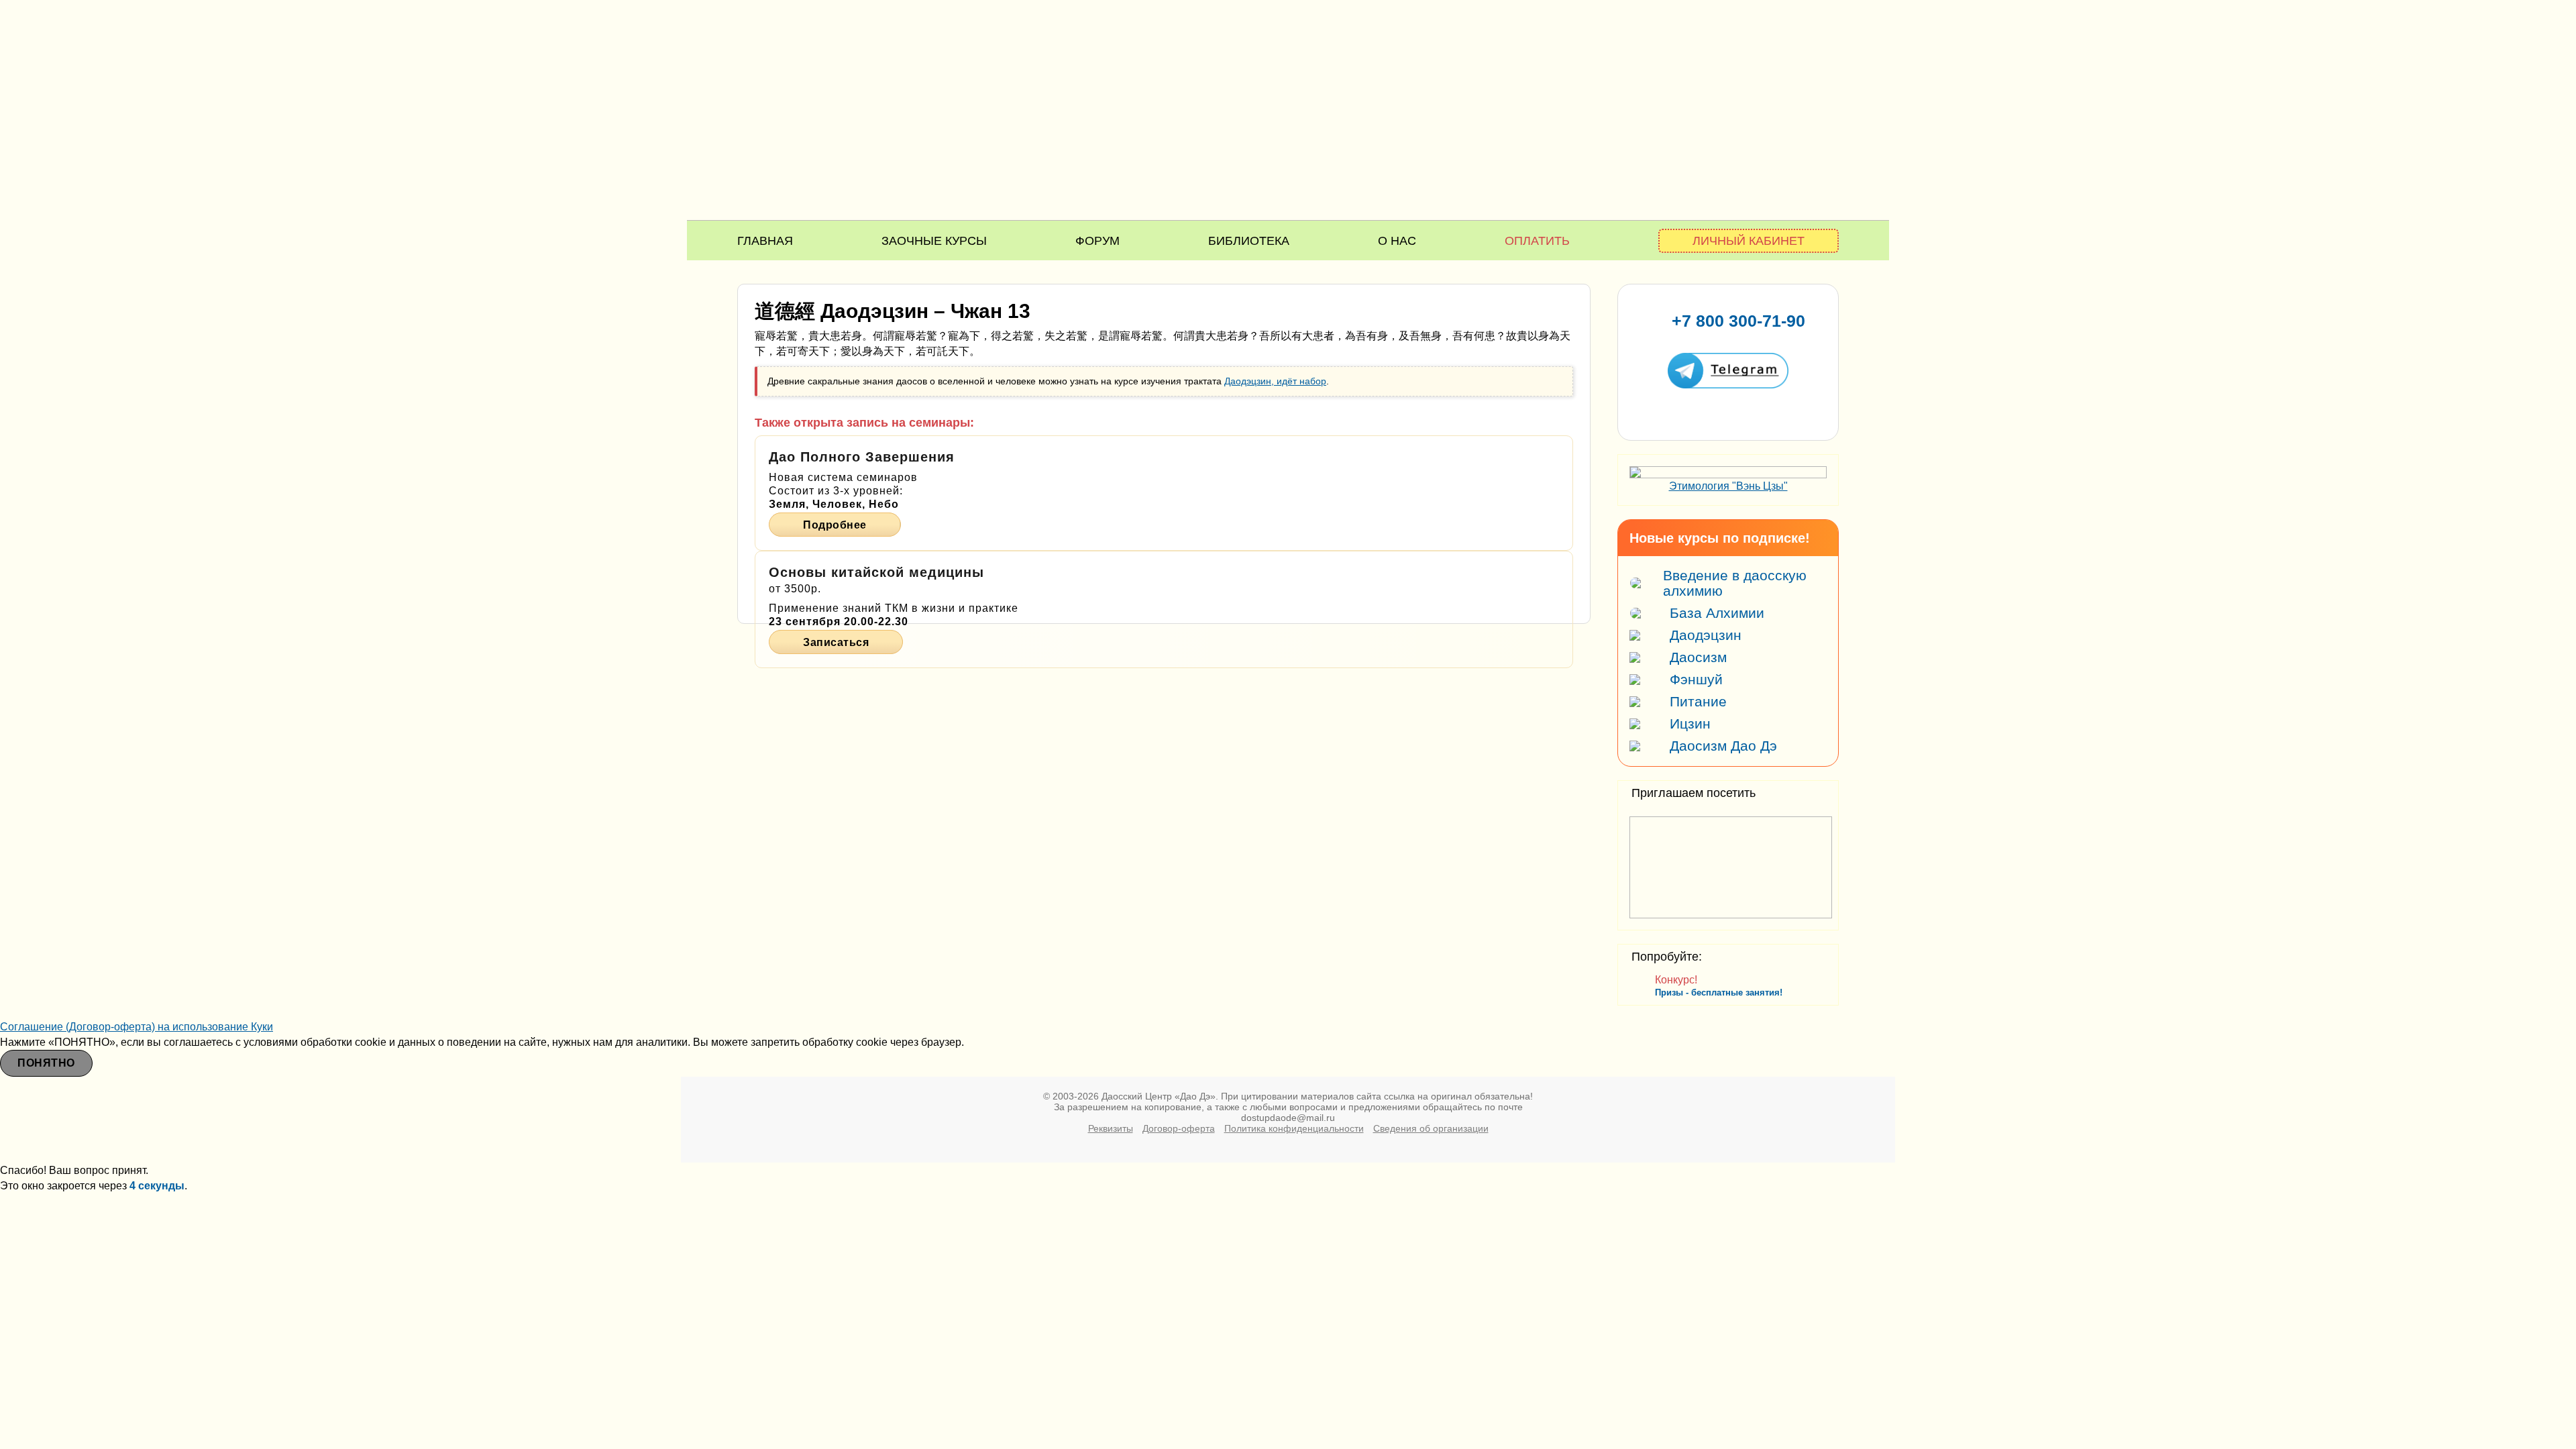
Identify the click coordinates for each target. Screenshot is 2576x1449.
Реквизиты (1111, 1128)
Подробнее (835, 525)
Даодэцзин (1706, 635)
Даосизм (1698, 657)
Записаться (836, 642)
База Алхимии (1717, 613)
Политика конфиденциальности (1294, 1128)
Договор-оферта (1179, 1128)
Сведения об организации (1431, 1128)
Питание (1698, 701)
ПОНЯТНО (46, 1063)
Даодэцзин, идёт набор (1275, 381)
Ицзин (1690, 723)
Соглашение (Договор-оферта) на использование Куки (137, 1027)
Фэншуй (1696, 679)
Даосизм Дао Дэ (1723, 746)
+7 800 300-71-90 (1738, 321)
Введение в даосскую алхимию (1735, 583)
